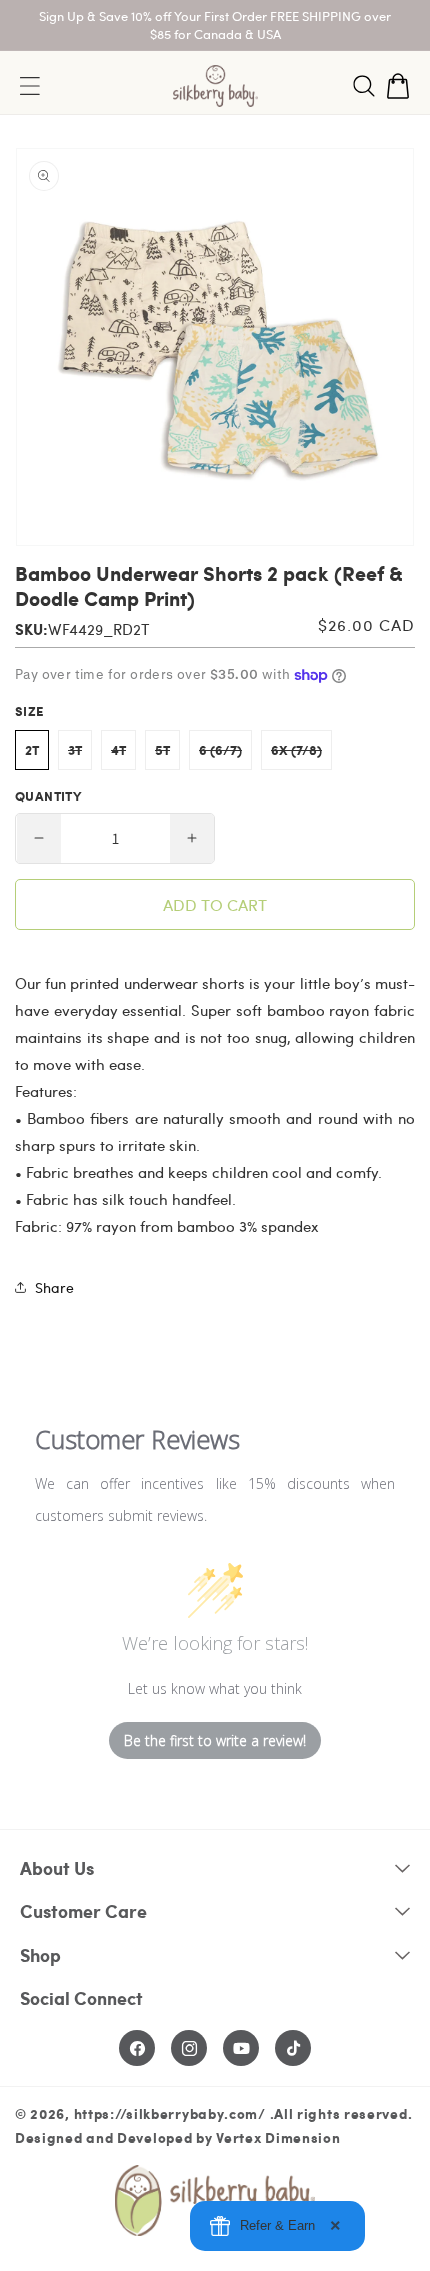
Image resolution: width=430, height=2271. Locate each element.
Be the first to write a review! (215, 1740)
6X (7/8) (301, 755)
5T (167, 755)
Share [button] (54, 1287)
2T (32, 750)
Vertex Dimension (278, 2137)
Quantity (48, 796)
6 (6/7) (225, 755)
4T (123, 755)
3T (80, 755)
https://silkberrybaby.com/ (170, 2113)
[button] (364, 86)
